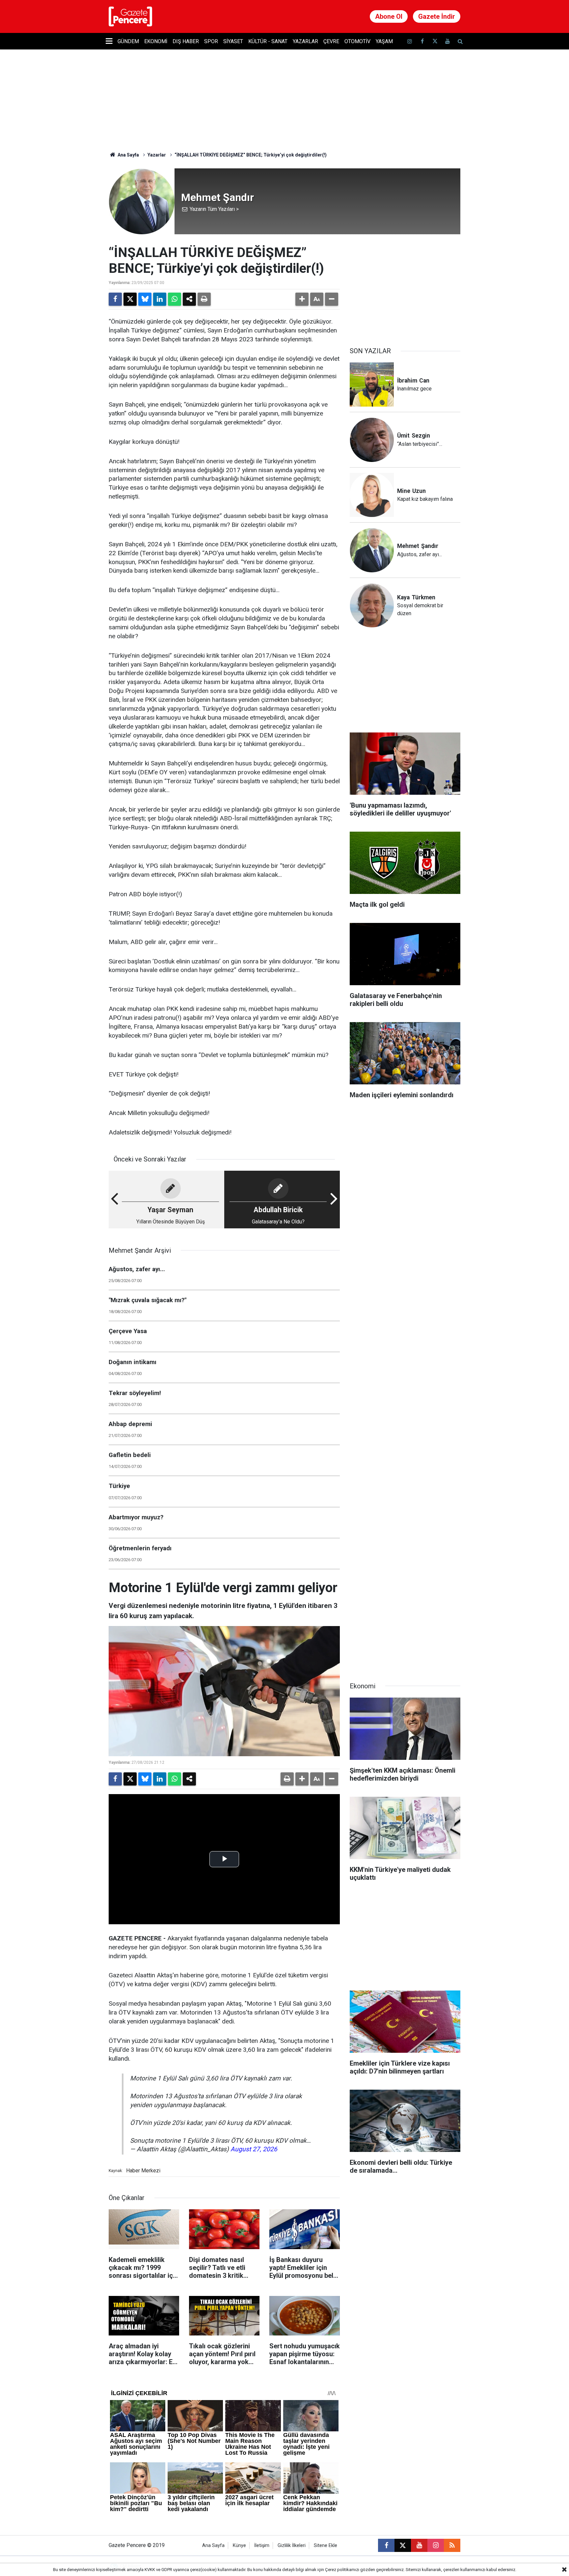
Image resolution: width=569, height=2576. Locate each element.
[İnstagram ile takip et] (410, 41)
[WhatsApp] (175, 299)
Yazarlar (305, 41)
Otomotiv (357, 41)
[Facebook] (115, 299)
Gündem (128, 41)
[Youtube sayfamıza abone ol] (447, 41)
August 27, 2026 (254, 2149)
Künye (239, 2546)
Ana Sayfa (128, 155)
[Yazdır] (204, 299)
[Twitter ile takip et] (435, 41)
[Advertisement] (405, 286)
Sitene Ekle (325, 2546)
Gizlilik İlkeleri (292, 2546)
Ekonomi (156, 41)
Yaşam (384, 41)
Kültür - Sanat (268, 41)
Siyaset (233, 41)
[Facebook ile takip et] (422, 41)
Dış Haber (186, 41)
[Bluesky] (145, 299)
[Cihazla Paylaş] (189, 299)
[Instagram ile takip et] (436, 2545)
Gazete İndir (437, 16)
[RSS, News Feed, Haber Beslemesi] (452, 2545)
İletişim (262, 2546)
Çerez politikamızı (342, 2570)
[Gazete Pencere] (130, 16)
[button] (302, 299)
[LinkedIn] (160, 299)
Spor (211, 41)
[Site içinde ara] (460, 41)
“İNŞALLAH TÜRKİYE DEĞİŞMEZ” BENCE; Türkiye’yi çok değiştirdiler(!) (251, 155)
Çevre (331, 41)
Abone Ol (389, 16)
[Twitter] (130, 299)
